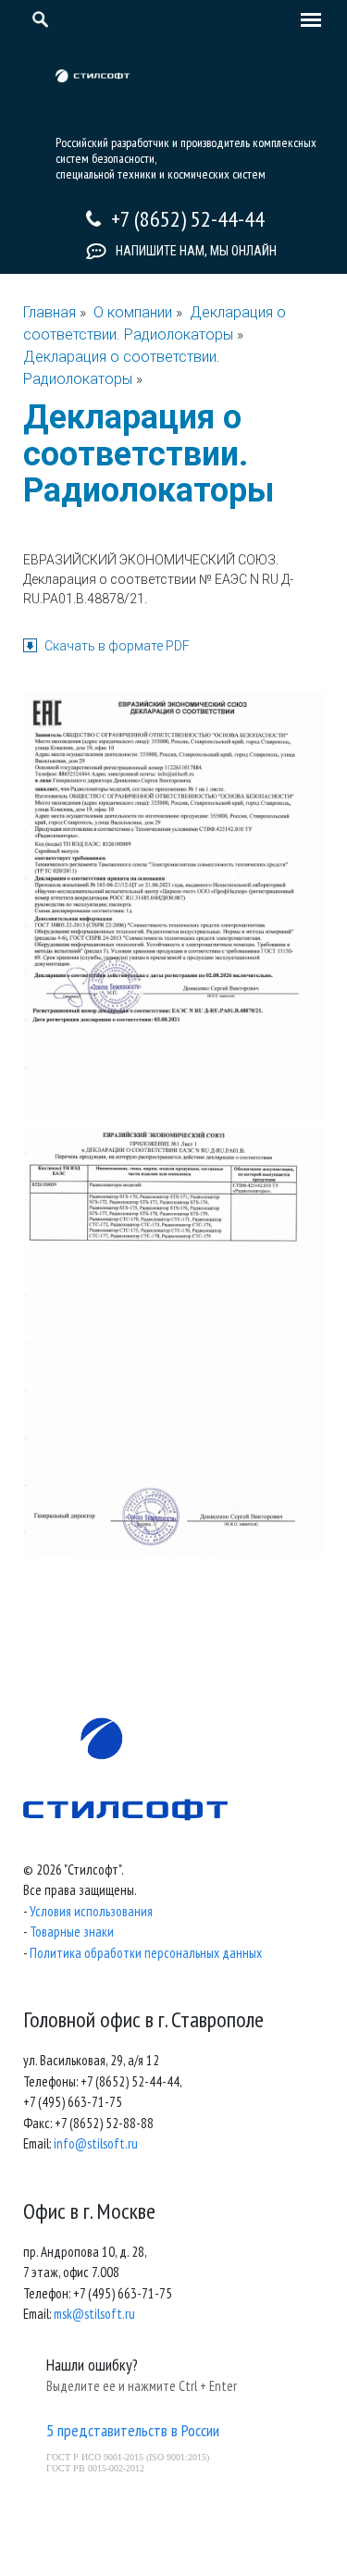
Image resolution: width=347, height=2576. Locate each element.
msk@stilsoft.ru (94, 2314)
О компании (133, 312)
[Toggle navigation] (306, 21)
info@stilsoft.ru (96, 2143)
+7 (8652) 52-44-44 (188, 219)
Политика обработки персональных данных (146, 1953)
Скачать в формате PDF (117, 646)
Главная (50, 312)
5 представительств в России (133, 2430)
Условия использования (91, 1911)
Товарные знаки (72, 1932)
